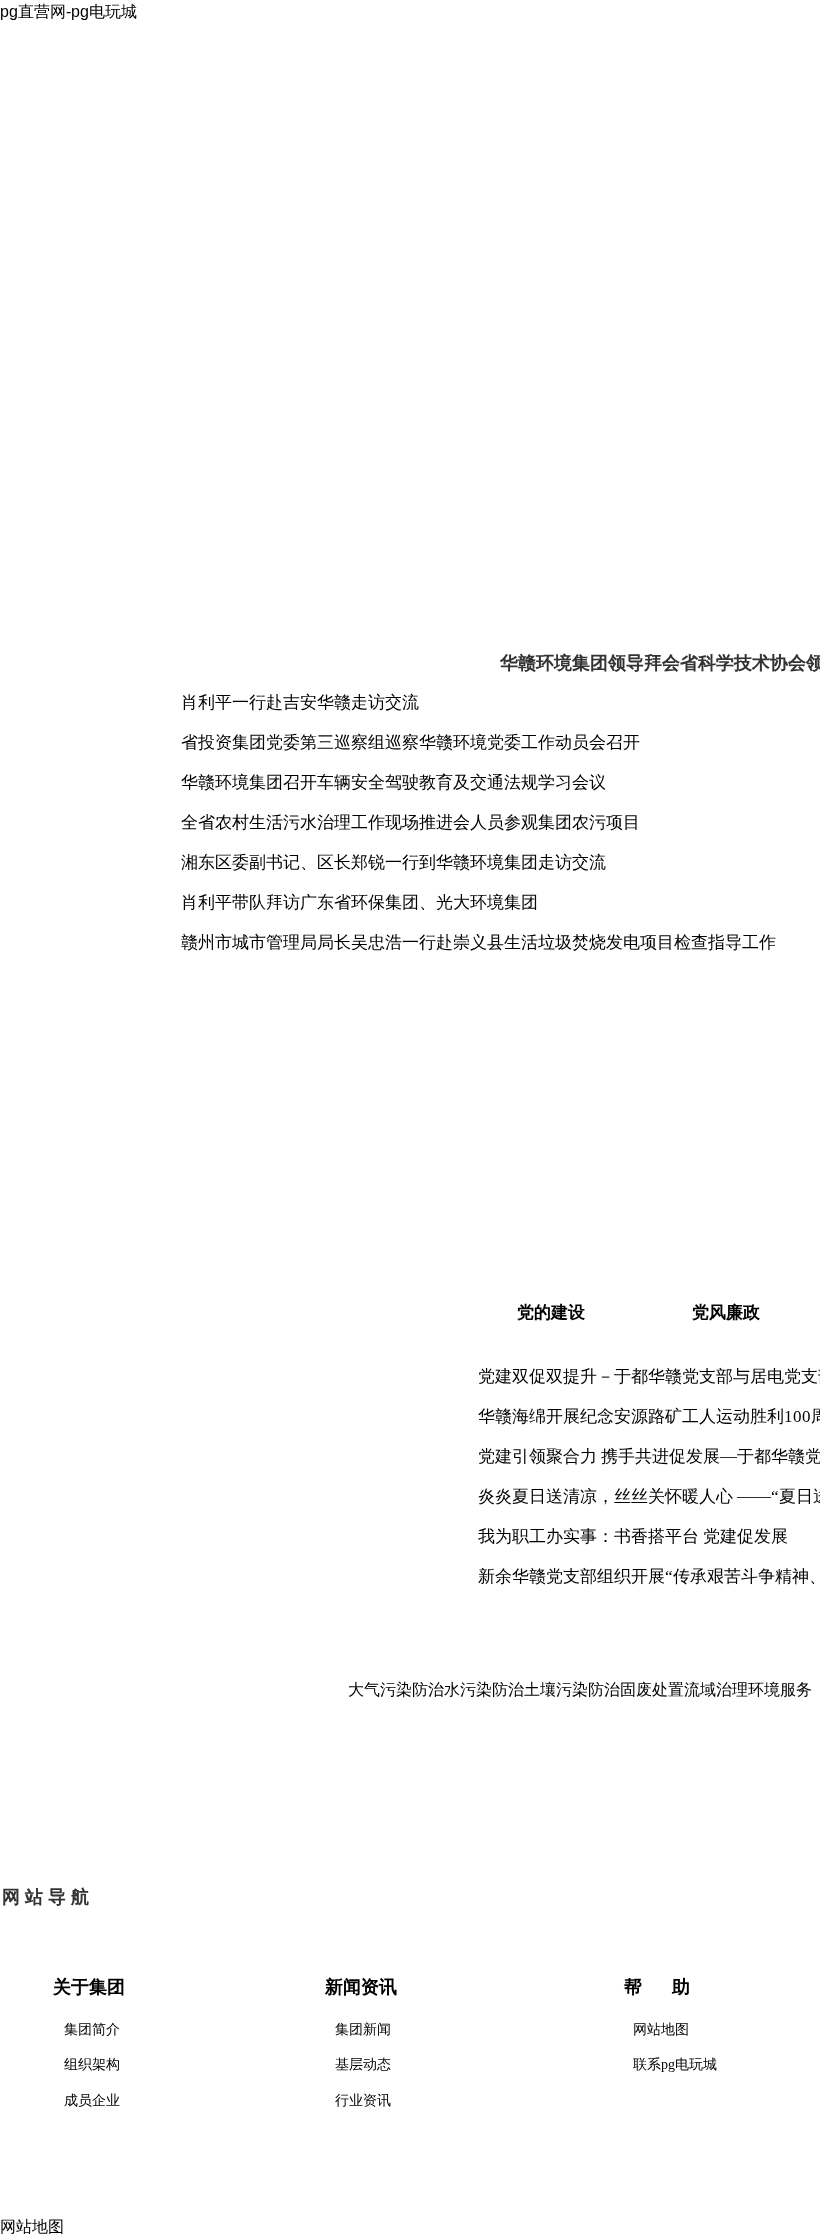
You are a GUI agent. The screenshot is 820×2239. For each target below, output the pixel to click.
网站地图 (661, 2029)
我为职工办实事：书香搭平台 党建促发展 (633, 1536)
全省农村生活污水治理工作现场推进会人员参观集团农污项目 (410, 822)
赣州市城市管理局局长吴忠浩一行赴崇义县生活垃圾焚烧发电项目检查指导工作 (478, 942)
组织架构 (92, 2064)
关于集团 (229, 202)
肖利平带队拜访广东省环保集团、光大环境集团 (359, 902)
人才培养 (649, 202)
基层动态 (363, 2064)
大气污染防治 (396, 1689)
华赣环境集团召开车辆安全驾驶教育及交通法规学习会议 (393, 782)
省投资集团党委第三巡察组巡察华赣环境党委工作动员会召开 (410, 742)
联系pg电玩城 (675, 2064)
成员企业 (92, 2100)
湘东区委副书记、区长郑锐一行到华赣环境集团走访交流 (393, 862)
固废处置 (652, 1689)
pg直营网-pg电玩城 (89, 202)
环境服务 (780, 1689)
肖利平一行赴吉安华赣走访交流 (300, 702)
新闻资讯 (369, 202)
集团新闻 (363, 2029)
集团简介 (92, 2029)
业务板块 (509, 202)
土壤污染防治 (572, 1689)
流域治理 (716, 1689)
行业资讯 (363, 2100)
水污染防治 (484, 1689)
